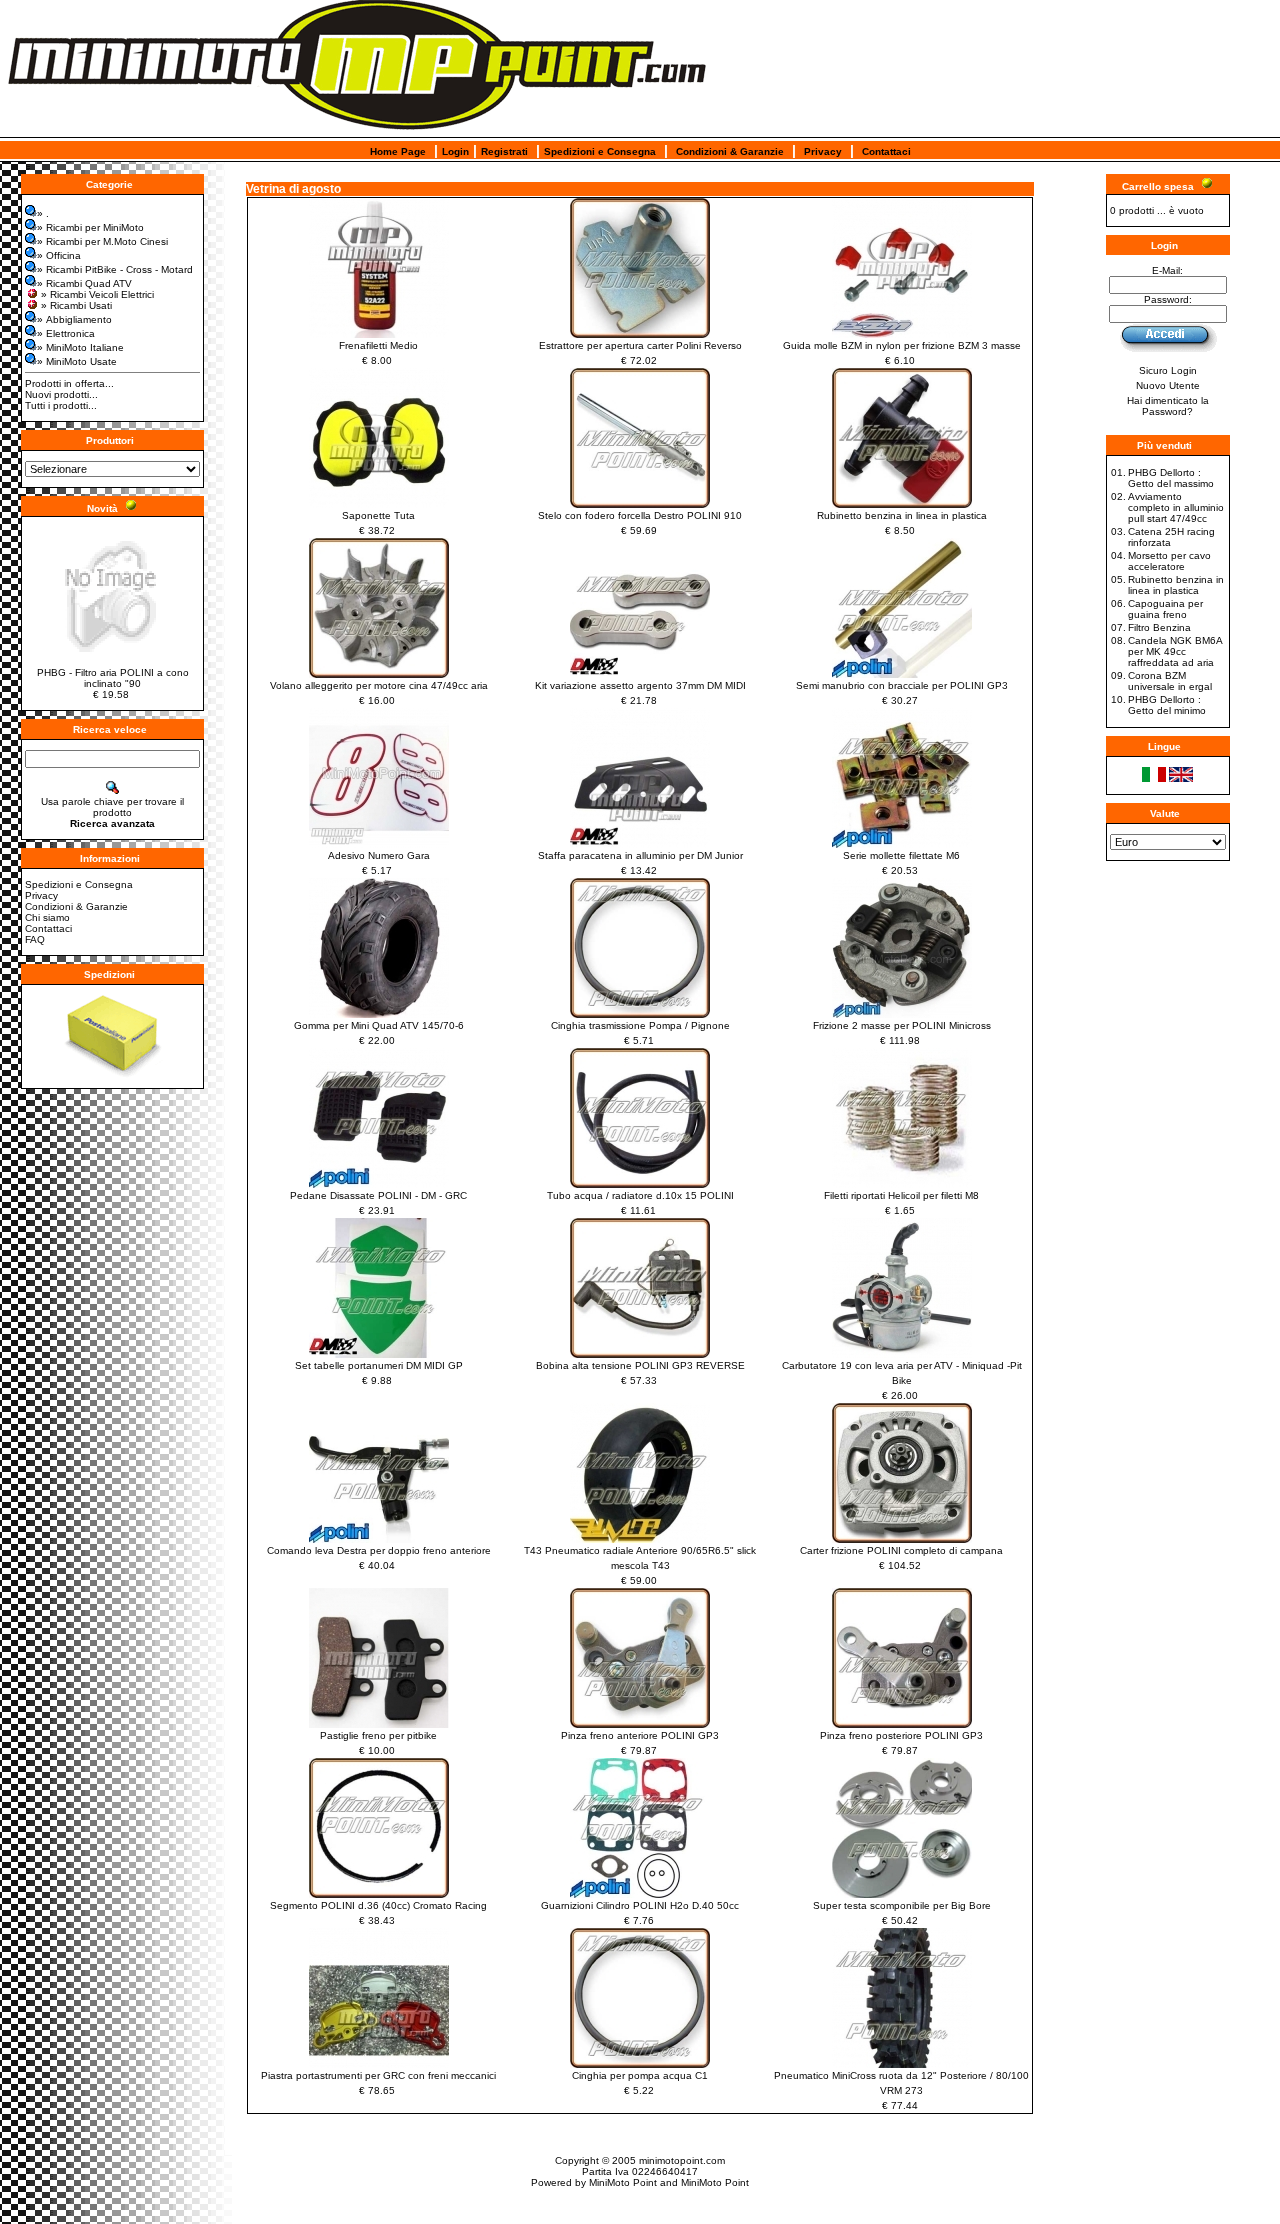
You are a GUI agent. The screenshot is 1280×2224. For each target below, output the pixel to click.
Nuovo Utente (1168, 385)
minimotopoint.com (682, 2160)
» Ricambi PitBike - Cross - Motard (115, 269)
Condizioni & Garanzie (730, 151)
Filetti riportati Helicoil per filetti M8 (901, 1195)
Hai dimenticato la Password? (1168, 406)
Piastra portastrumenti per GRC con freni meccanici (378, 2075)
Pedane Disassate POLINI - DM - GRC (378, 1195)
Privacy (823, 151)
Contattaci (886, 151)
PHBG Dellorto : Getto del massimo (1171, 478)
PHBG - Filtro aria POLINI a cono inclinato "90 (113, 678)
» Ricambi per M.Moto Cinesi (102, 241)
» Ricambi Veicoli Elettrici (97, 294)
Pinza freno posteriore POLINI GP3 (901, 1735)
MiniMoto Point (623, 2182)
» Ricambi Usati (76, 305)
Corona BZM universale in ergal (1170, 681)
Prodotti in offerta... (69, 383)
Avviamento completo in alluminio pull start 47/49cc (1176, 507)
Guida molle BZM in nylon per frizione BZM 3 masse (902, 345)
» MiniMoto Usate (77, 361)
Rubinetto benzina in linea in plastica (902, 515)
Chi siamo (47, 917)
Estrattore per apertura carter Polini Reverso (640, 345)
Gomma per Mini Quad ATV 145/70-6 (379, 1025)
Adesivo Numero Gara (379, 855)
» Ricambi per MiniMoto (90, 227)
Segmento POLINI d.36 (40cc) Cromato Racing (378, 1905)
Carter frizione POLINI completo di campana (901, 1550)
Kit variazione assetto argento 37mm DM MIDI (640, 685)
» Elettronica (66, 333)
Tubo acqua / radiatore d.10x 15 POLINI (640, 1195)
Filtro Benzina (1159, 627)
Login (455, 151)
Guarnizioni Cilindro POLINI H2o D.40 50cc (640, 1905)
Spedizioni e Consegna (600, 151)
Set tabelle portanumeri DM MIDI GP (379, 1365)
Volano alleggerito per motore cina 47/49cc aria (379, 685)
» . (43, 213)
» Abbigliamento (74, 319)
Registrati (504, 151)
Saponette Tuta (378, 515)
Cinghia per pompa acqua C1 (640, 2075)
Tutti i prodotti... (61, 405)
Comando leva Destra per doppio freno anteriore (379, 1550)
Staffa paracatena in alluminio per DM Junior (640, 855)
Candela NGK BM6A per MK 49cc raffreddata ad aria (1175, 651)
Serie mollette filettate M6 (901, 855)
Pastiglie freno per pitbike (378, 1735)
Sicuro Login (1168, 370)
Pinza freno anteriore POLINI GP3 (640, 1735)
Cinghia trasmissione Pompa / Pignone (640, 1025)
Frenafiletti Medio (378, 345)
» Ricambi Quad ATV (84, 283)
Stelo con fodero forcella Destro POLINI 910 (640, 515)
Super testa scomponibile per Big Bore (902, 1905)
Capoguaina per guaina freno (1165, 609)
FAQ (35, 939)
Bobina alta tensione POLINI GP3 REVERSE (640, 1365)
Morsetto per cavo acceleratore (1169, 561)
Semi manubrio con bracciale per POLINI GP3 (902, 685)
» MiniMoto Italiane (80, 347)
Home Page (398, 151)
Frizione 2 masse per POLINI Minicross (902, 1025)
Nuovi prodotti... (61, 394)
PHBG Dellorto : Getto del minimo (1167, 705)
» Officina (59, 255)
